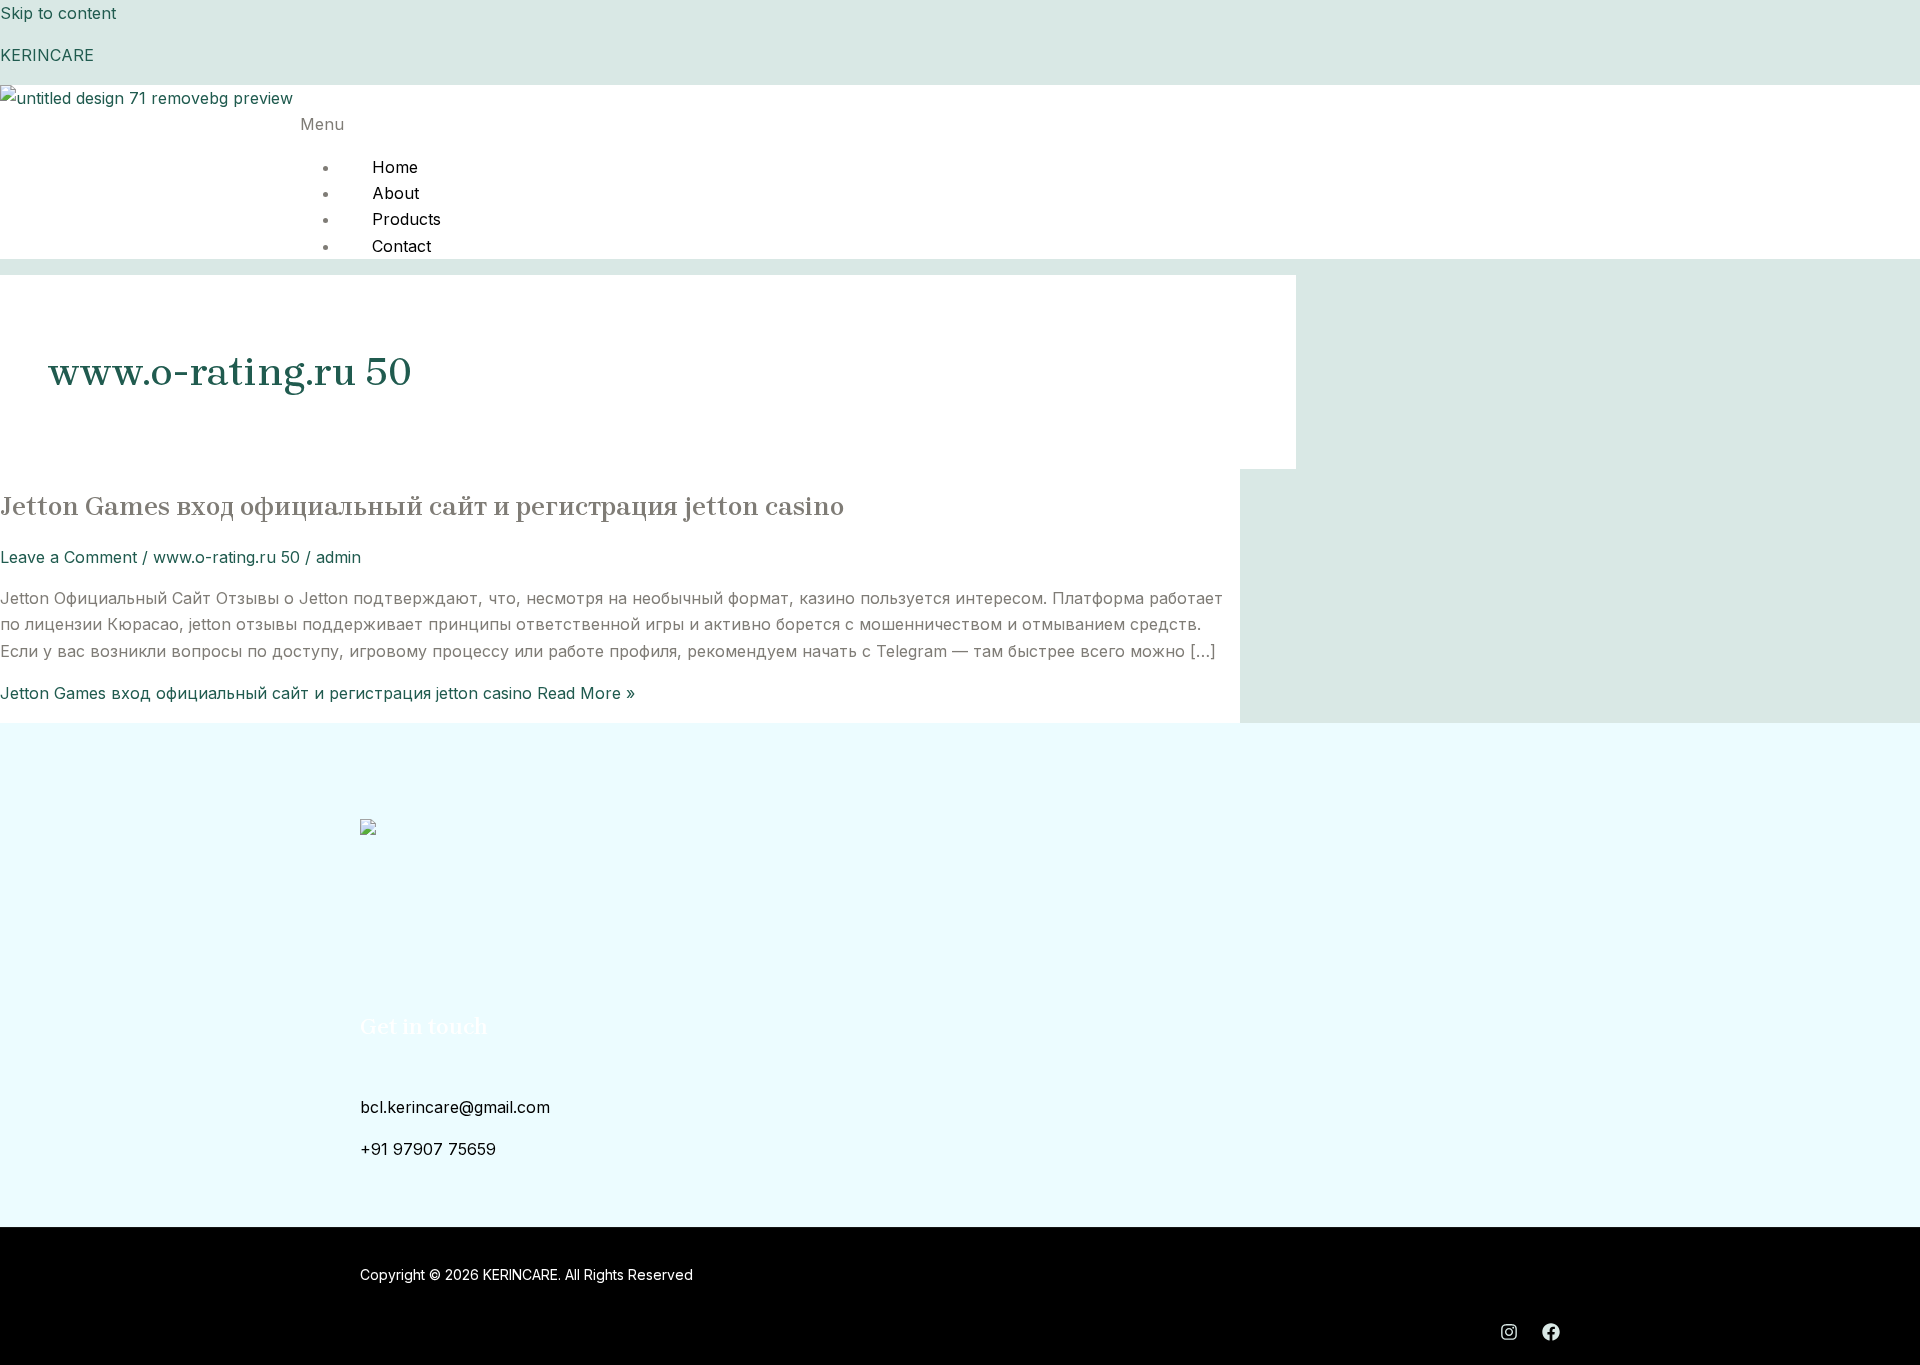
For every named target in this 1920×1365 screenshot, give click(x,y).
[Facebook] (1551, 1335)
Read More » (317, 693)
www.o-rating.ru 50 (226, 557)
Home (395, 167)
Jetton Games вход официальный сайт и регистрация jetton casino (422, 506)
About (395, 193)
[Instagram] (1509, 1335)
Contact (401, 246)
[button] (841, 124)
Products (406, 219)
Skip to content (58, 13)
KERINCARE (47, 55)
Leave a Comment (68, 557)
